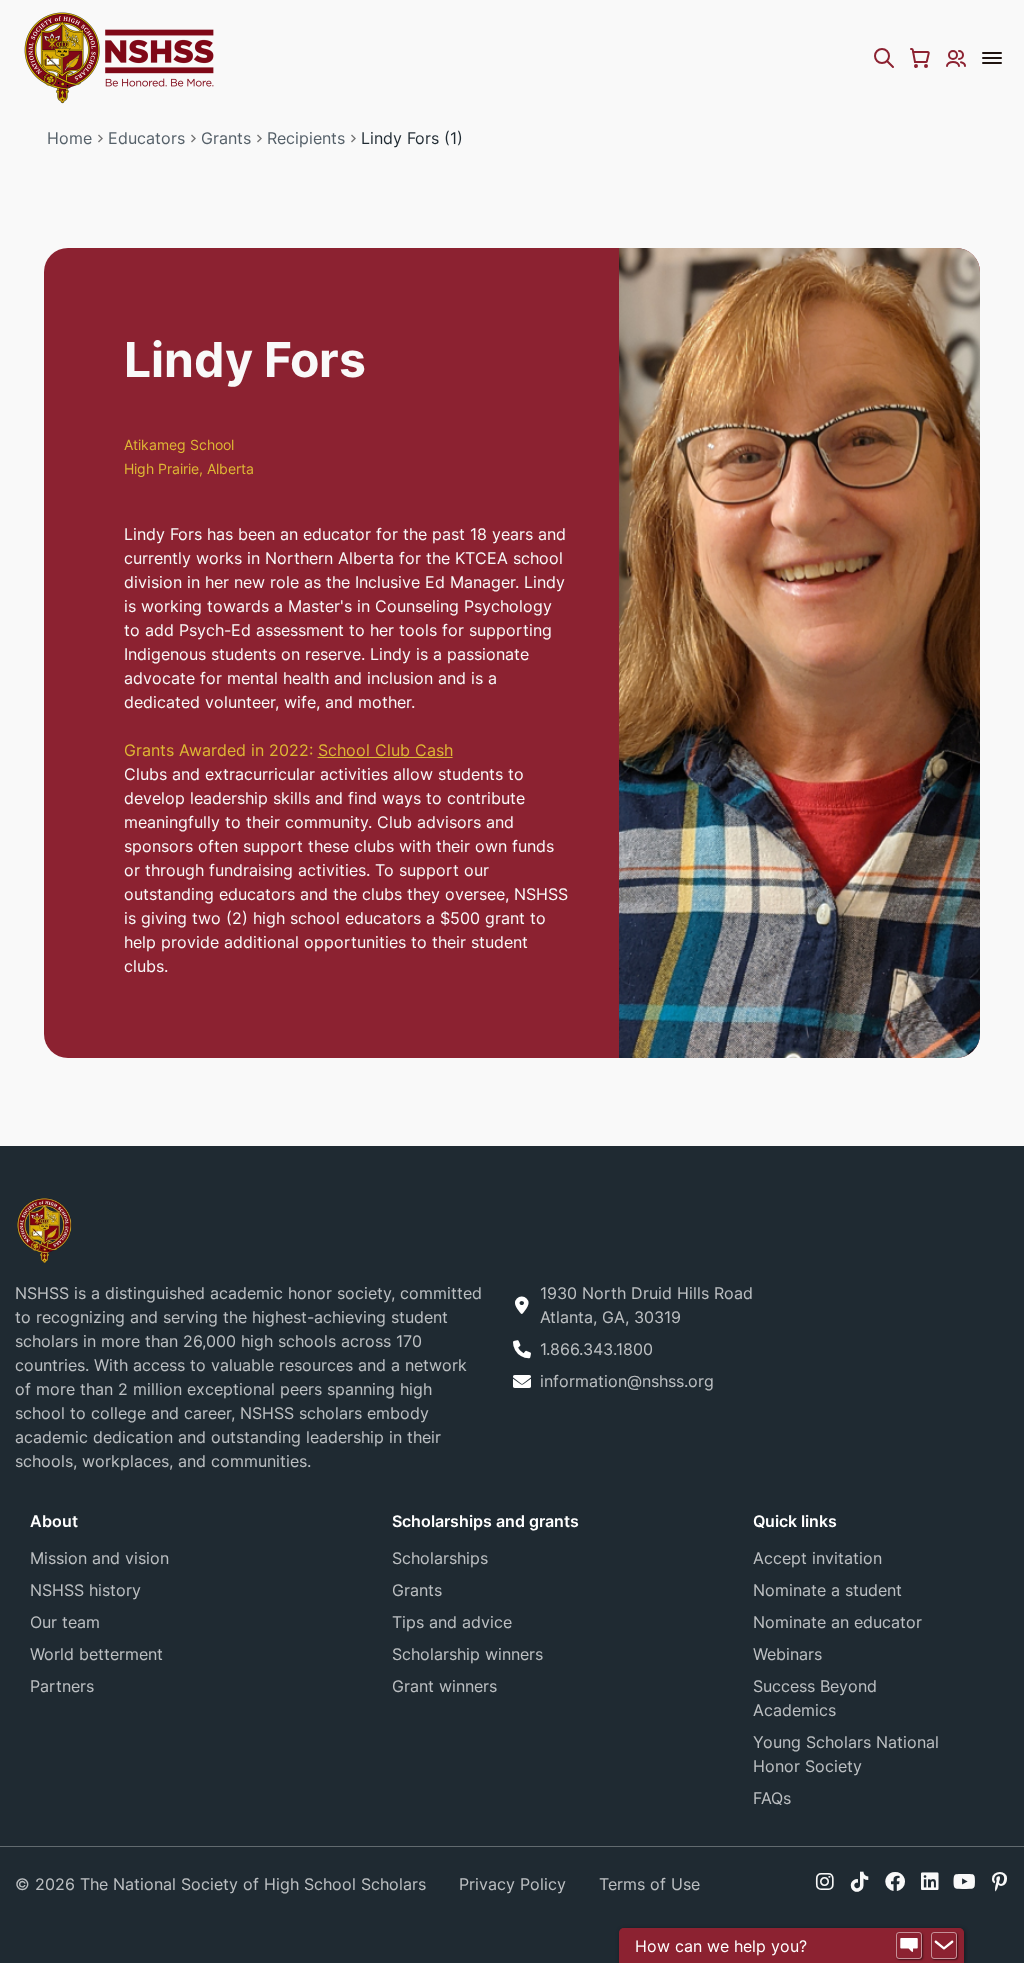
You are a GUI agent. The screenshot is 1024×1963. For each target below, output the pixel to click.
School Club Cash (385, 750)
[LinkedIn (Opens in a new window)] (930, 1882)
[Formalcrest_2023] (44, 1228)
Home (69, 138)
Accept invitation (817, 1558)
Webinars (787, 1654)
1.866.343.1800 (596, 1349)
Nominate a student (827, 1590)
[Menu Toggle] (992, 58)
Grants (226, 138)
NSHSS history (85, 1590)
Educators (146, 138)
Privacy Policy (512, 1884)
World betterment (96, 1654)
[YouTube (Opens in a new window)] (964, 1882)
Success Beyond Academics (815, 1698)
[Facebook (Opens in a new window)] (895, 1882)
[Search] (884, 58)
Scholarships (440, 1558)
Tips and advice (452, 1622)
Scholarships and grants (485, 1521)
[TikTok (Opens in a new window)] (860, 1882)
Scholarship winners (467, 1654)
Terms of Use (649, 1884)
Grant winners (444, 1686)
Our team (65, 1622)
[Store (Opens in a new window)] (920, 58)
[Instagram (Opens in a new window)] (825, 1882)
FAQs (772, 1798)
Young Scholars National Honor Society (846, 1754)
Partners (62, 1686)
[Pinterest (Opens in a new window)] (999, 1882)
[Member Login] (956, 58)
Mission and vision (99, 1558)
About (54, 1521)
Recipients (306, 138)
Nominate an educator (837, 1622)
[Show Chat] (909, 1946)
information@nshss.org (627, 1381)
